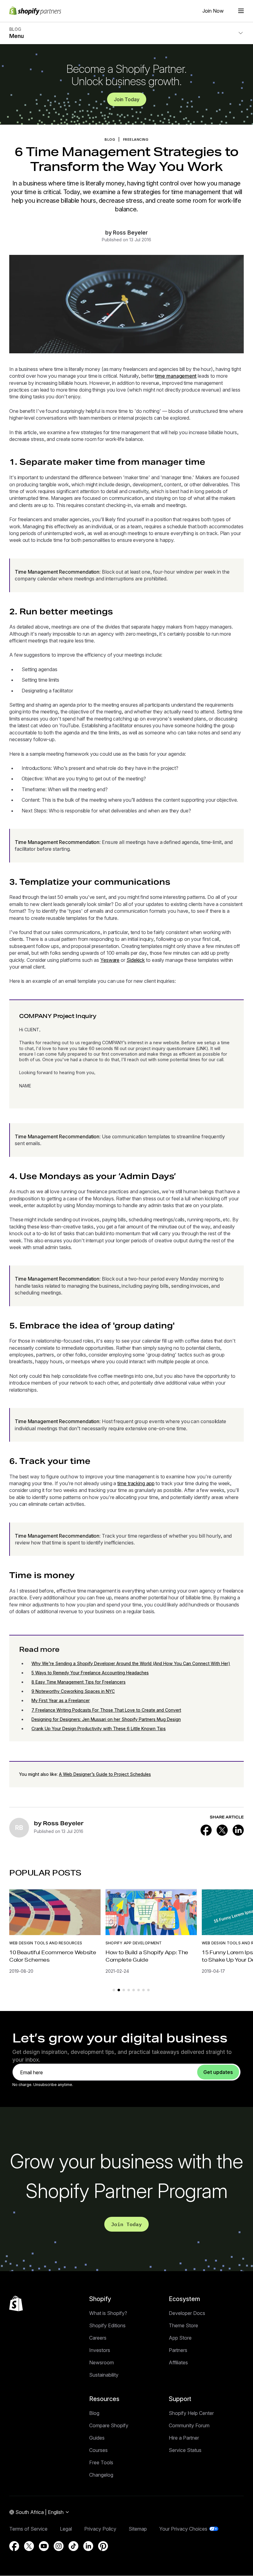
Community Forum (189, 2425)
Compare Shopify (109, 2425)
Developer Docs (187, 2313)
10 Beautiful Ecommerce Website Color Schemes (53, 1956)
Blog (94, 2413)
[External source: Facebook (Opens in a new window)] (206, 1830)
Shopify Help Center (191, 2413)
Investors (100, 2350)
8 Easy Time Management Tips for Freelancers (79, 1682)
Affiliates (178, 2362)
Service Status (185, 2450)
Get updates (218, 2072)
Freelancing (136, 139)
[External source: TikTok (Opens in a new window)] (73, 2546)
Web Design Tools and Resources (46, 1943)
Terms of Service (28, 2529)
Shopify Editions (107, 2325)
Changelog (101, 2475)
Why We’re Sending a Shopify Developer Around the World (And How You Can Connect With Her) (131, 1663)
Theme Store (183, 2325)
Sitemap (138, 2529)
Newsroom (102, 2362)
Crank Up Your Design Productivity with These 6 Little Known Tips (99, 1728)
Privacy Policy (100, 2529)
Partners (178, 2350)
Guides (97, 2438)
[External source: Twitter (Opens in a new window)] (222, 1830)
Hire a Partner (184, 2438)
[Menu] (241, 11)
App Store (180, 2338)
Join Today (127, 99)
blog (110, 139)
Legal (66, 2529)
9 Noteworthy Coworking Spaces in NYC (73, 1691)
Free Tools (101, 2462)
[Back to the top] (16, 2304)
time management (176, 376)
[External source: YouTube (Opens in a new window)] (44, 2546)
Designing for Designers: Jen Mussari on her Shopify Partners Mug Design (106, 1719)
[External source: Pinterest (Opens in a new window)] (103, 2546)
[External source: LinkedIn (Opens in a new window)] (238, 1830)
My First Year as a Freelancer (61, 1700)
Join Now (213, 11)
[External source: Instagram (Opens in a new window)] (59, 2546)
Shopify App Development (134, 1943)
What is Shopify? (108, 2313)
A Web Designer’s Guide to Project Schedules (105, 1774)
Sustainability (104, 2375)
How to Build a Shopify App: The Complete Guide (147, 1956)
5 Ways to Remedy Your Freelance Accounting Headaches (90, 1673)
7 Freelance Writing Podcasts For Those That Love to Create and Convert (106, 1710)
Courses (98, 2450)
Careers (98, 2338)
